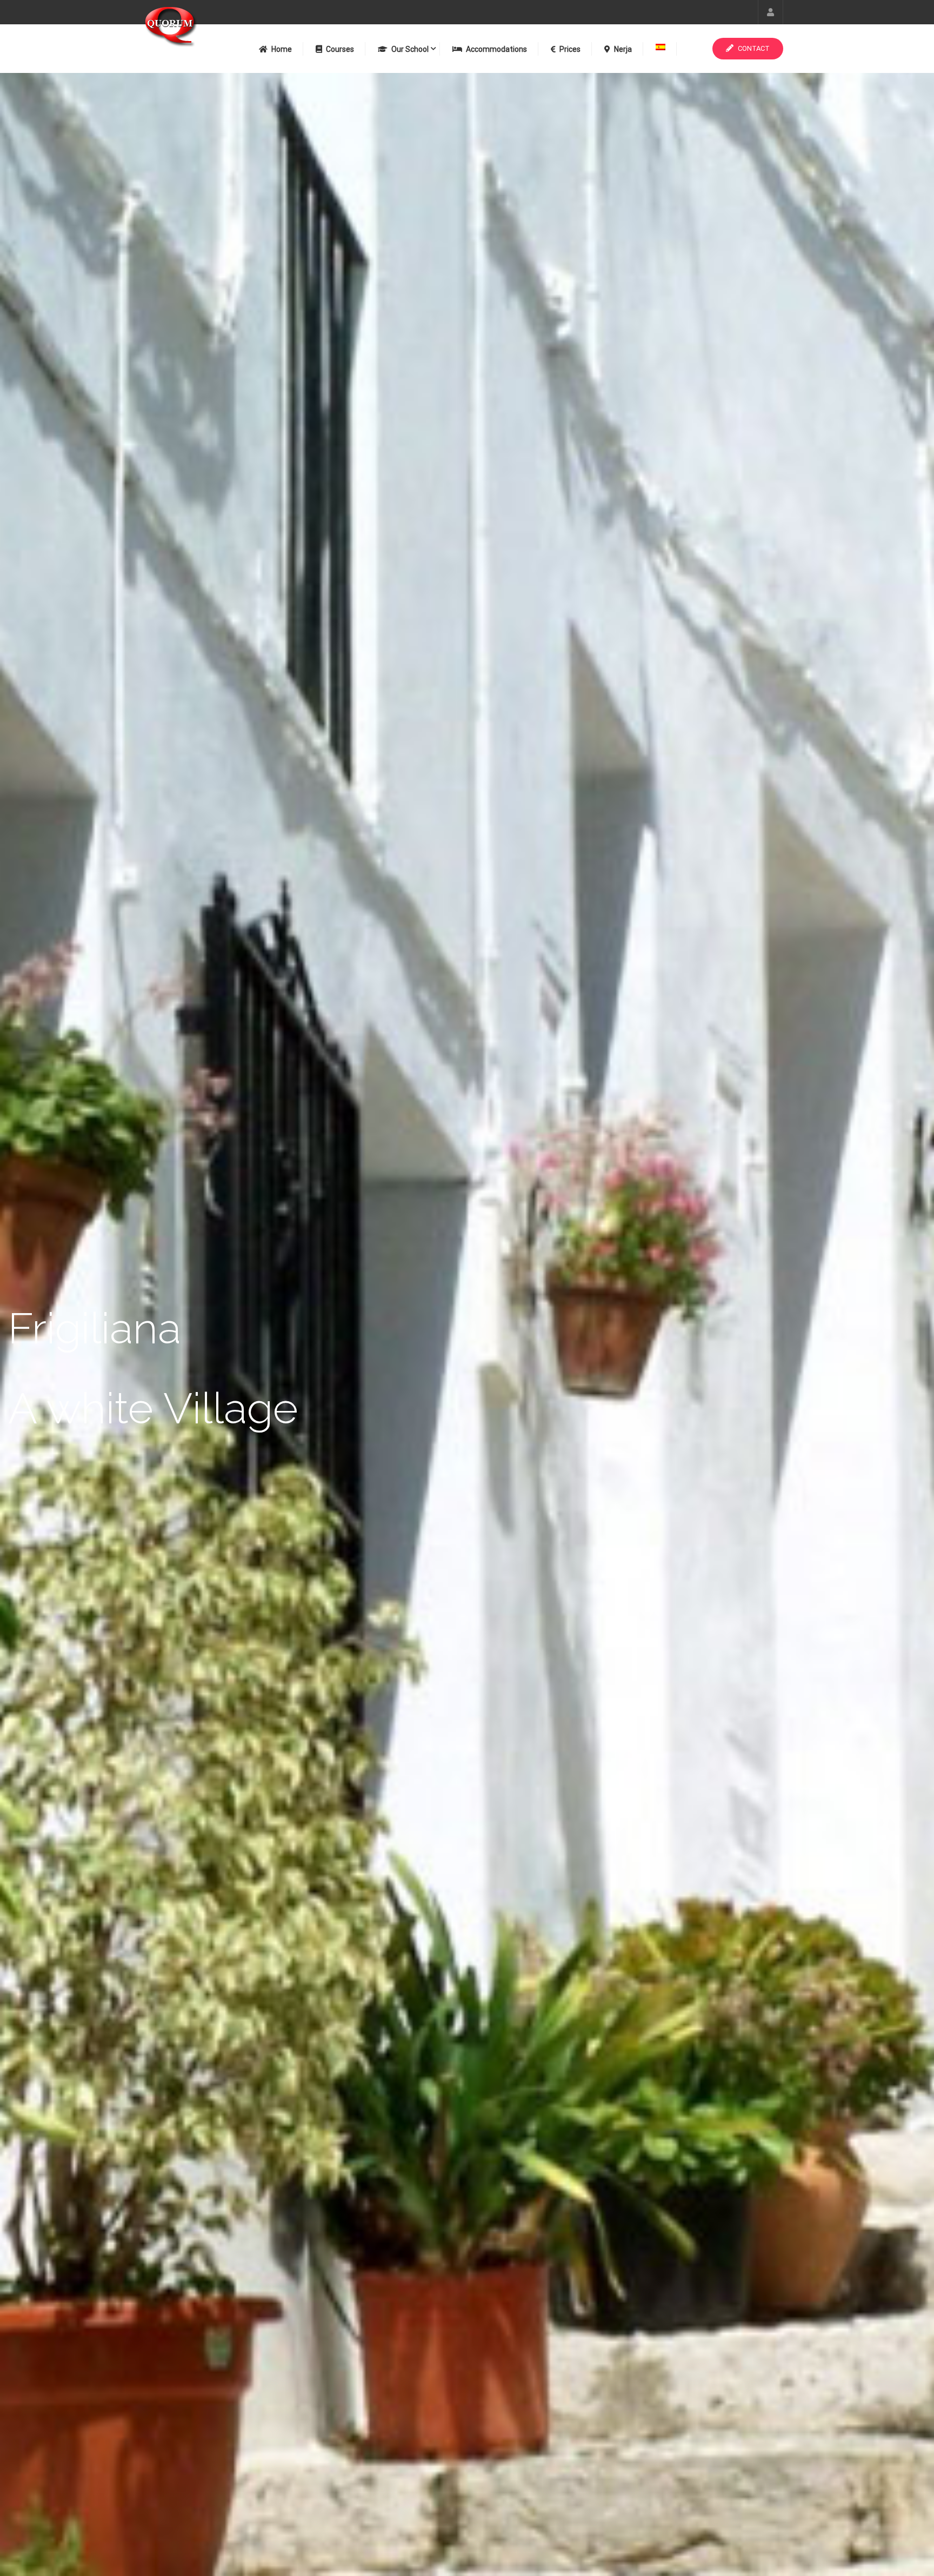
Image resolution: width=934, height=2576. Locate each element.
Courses (340, 49)
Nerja (623, 49)
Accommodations (496, 49)
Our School (410, 49)
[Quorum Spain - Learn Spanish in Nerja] (191, 32)
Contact (753, 48)
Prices (570, 49)
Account (770, 12)
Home (282, 49)
